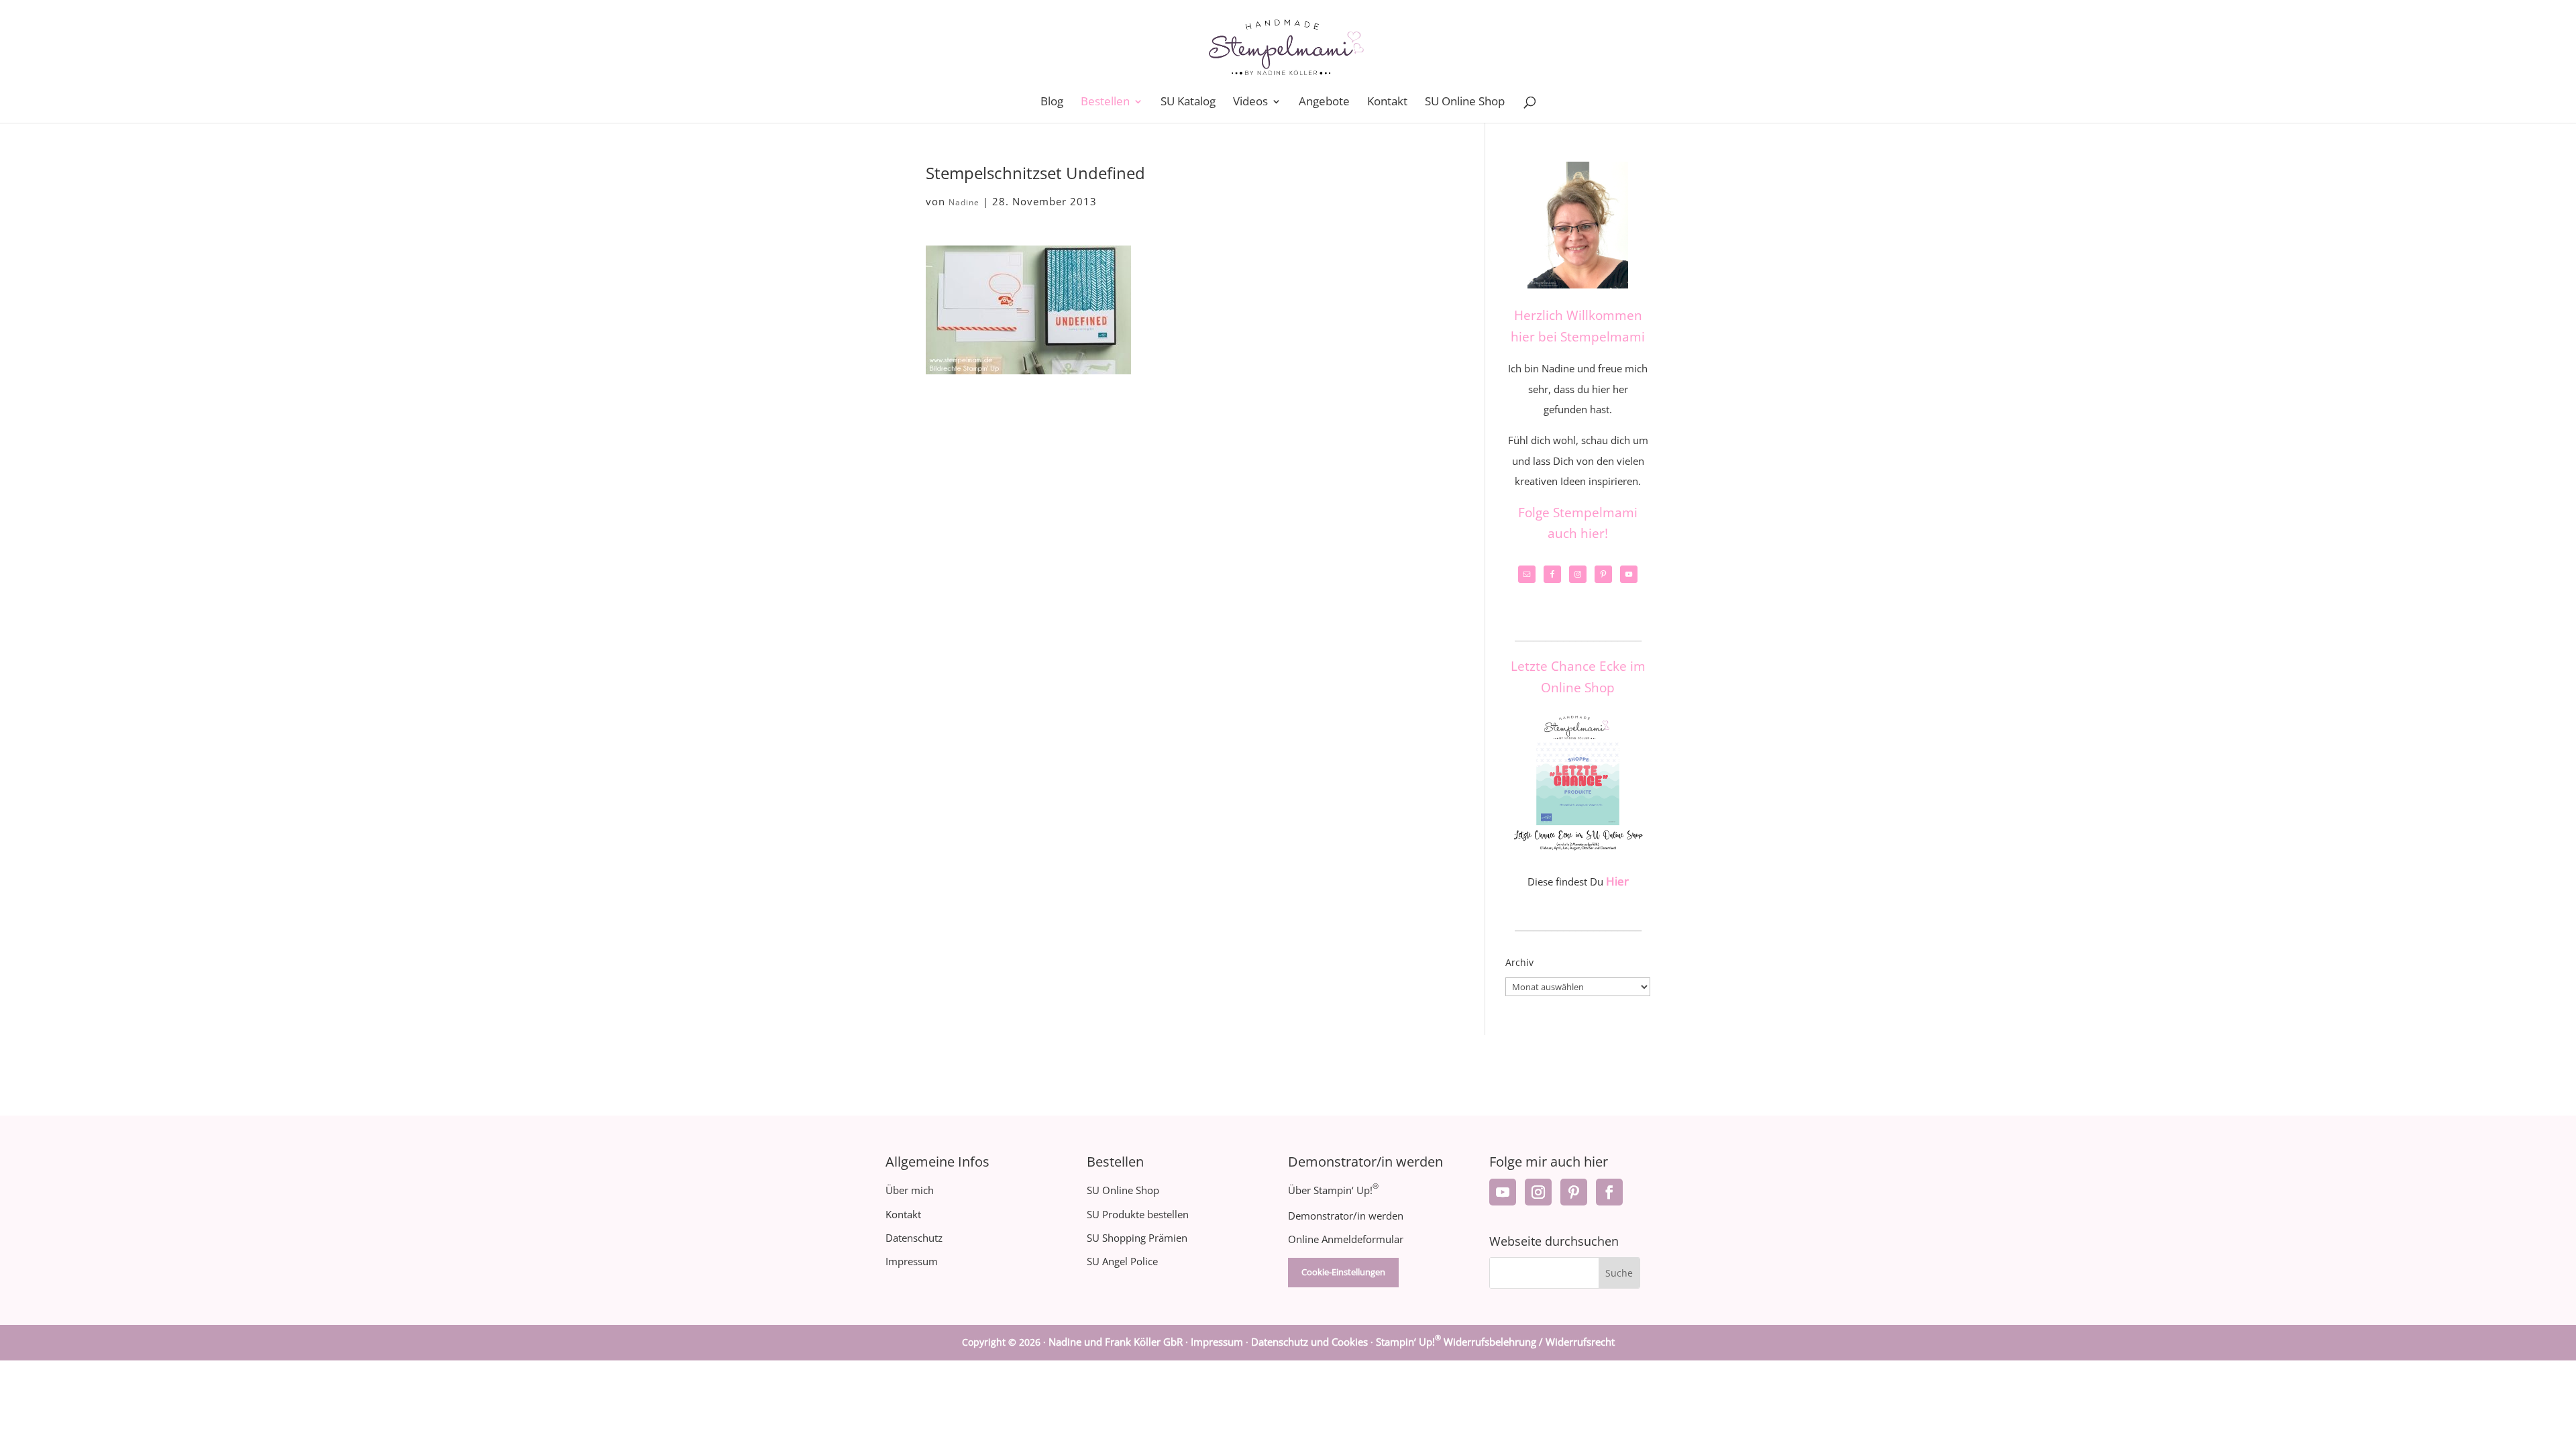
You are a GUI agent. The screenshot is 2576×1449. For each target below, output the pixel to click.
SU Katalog (1188, 103)
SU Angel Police (1122, 1261)
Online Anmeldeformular (1346, 1239)
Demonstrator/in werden (1346, 1216)
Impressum (912, 1261)
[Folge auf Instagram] (1538, 1192)
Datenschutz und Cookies (1309, 1342)
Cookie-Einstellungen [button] (1343, 1272)
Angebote (1324, 103)
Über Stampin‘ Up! (1333, 1190)
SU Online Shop (1465, 103)
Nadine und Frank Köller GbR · (1120, 1342)
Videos (1250, 103)
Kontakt (1387, 103)
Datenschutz (914, 1238)
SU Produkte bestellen (1138, 1214)
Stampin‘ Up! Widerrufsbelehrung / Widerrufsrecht (1495, 1342)
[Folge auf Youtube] (1503, 1192)
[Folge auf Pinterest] (1574, 1192)
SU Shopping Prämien (1137, 1238)
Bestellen (1105, 103)
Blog (1052, 103)
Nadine (964, 202)
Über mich (910, 1190)
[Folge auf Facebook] (1609, 1192)
